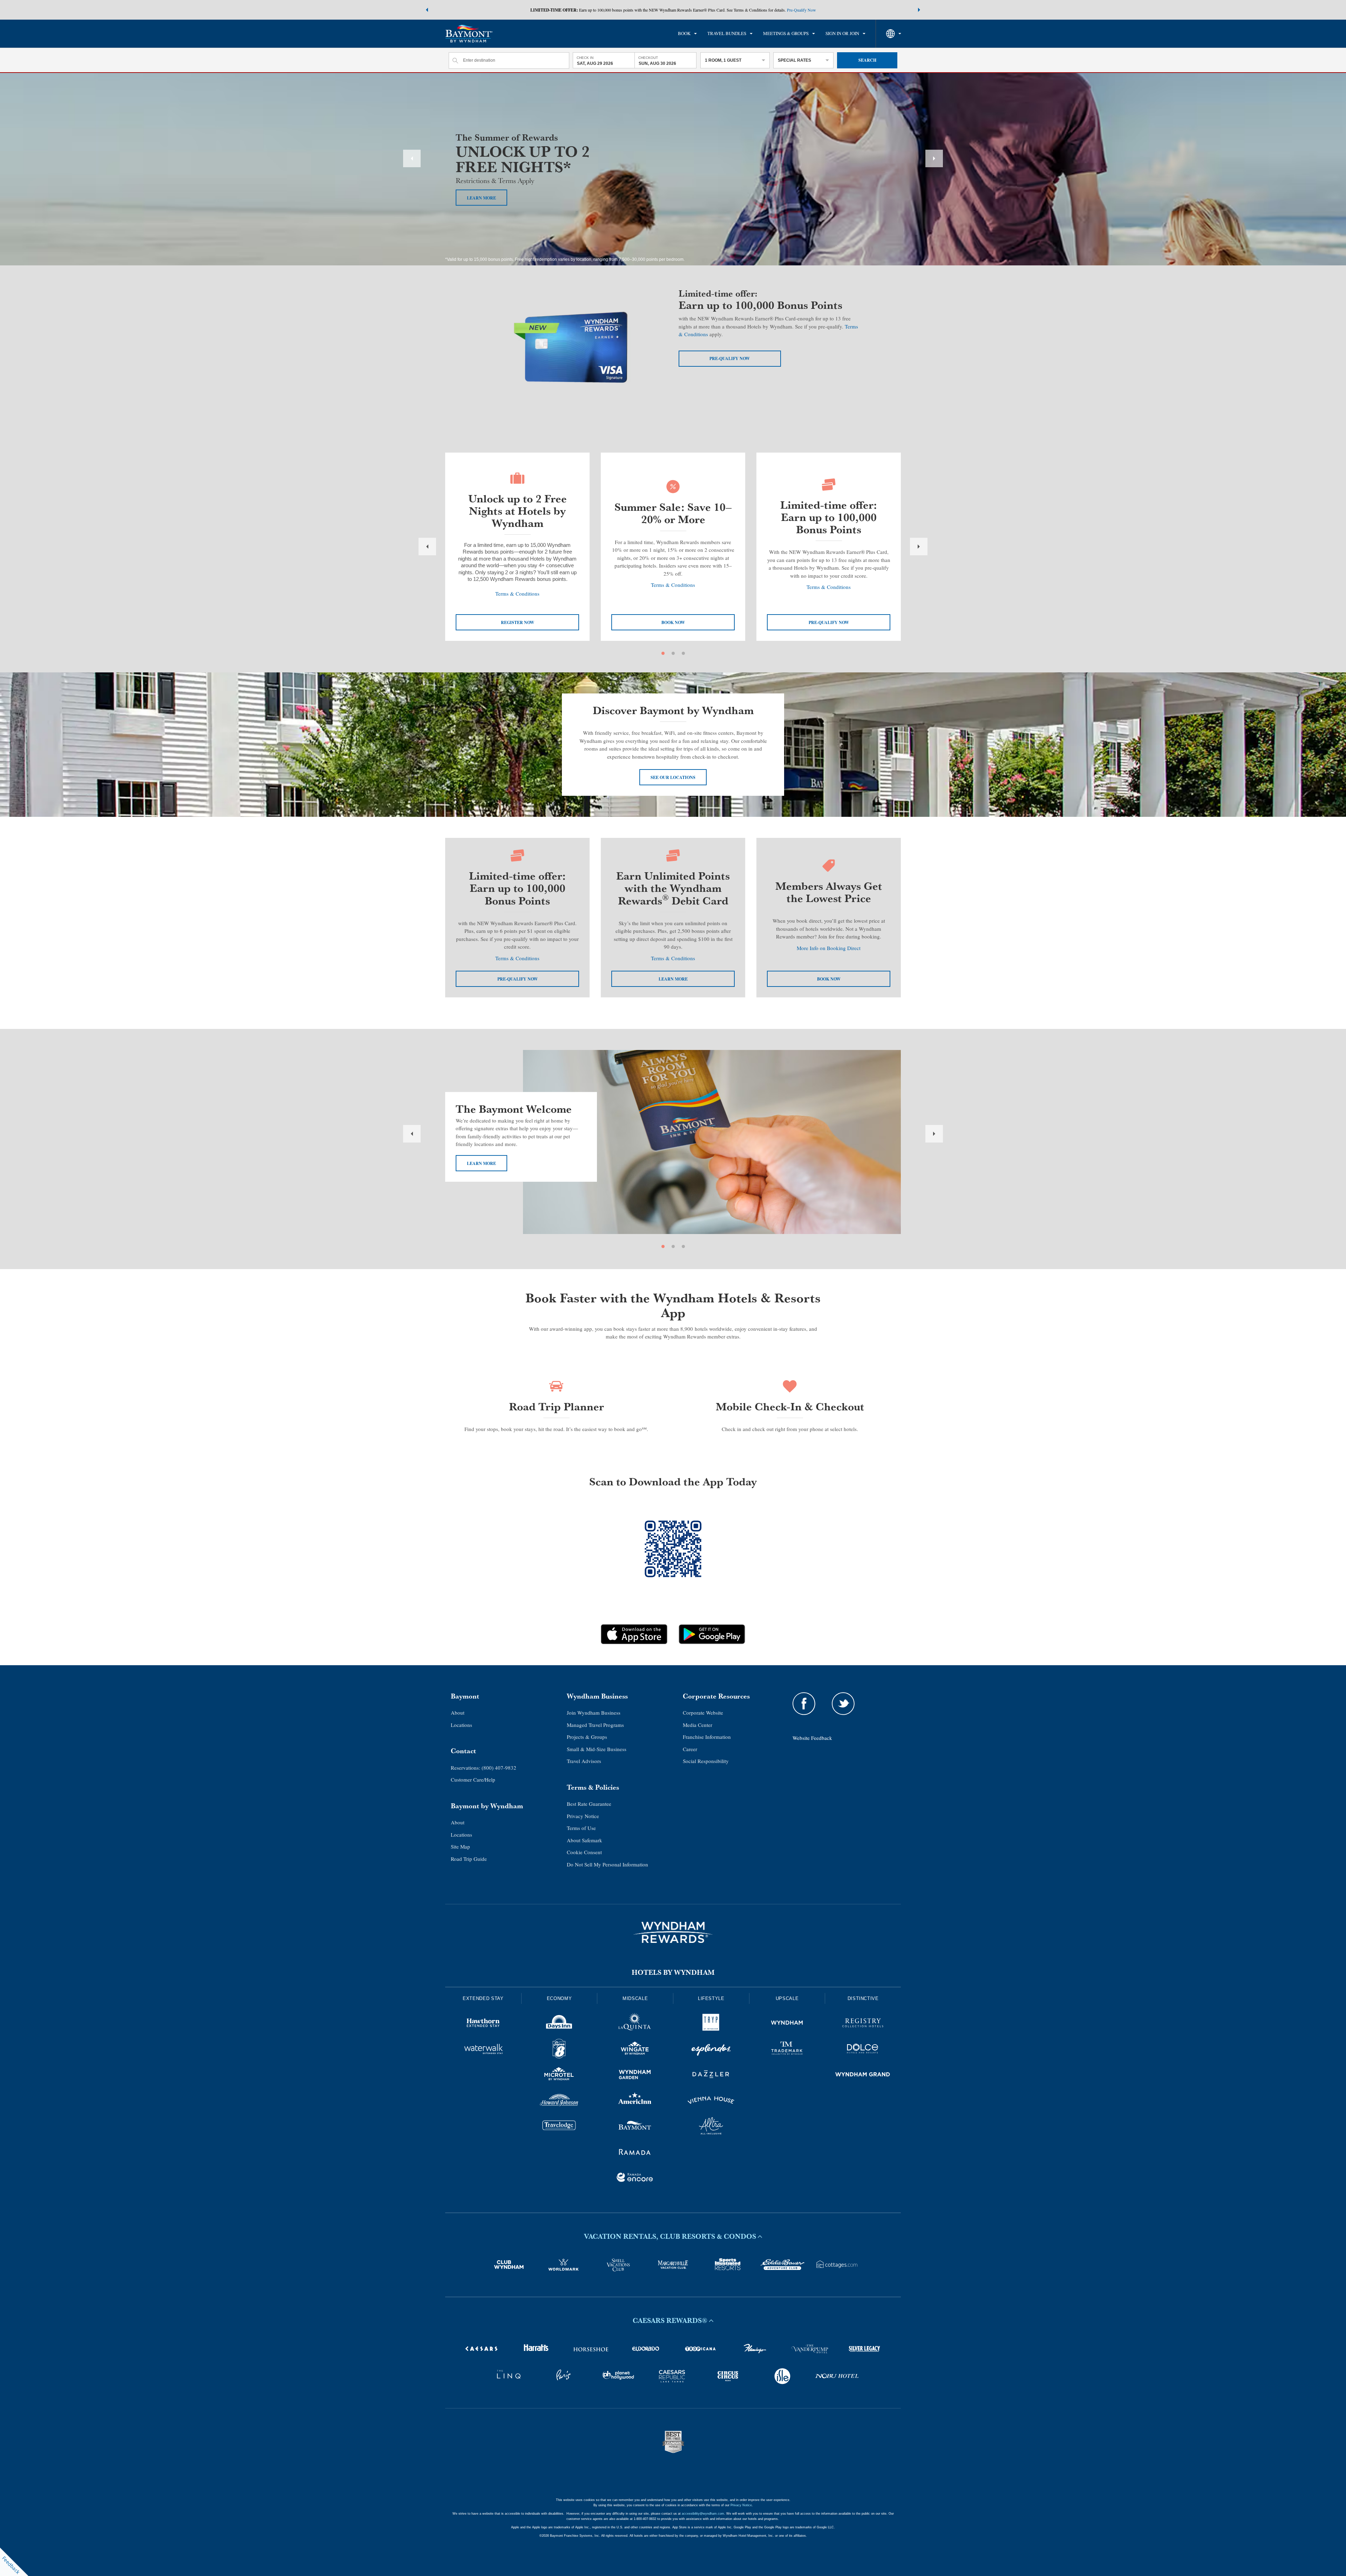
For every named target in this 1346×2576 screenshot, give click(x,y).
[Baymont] (635, 2127)
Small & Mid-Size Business (597, 1749)
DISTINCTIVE (863, 1998)
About (458, 1713)
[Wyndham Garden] (635, 2075)
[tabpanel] (517, 547)
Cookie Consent (584, 1852)
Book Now (829, 979)
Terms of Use (581, 1828)
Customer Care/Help (473, 1780)
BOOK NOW (673, 622)
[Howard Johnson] (559, 2101)
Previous (412, 158)
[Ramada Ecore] (635, 2178)
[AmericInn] (635, 2101)
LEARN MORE (481, 198)
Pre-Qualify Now (801, 10)
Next (934, 158)
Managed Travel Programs (595, 1725)
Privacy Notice (583, 1816)
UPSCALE (787, 1998)
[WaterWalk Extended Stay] (483, 2050)
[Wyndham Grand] (863, 2075)
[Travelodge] (559, 2127)
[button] (427, 10)
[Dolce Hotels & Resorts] (863, 2050)
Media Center (698, 1725)
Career (690, 1749)
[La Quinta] (635, 2024)
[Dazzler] (711, 2075)
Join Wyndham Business (594, 1713)
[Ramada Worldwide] (635, 2153)
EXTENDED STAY (483, 1998)
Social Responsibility (706, 1761)
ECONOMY (559, 1998)
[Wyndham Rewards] (673, 1932)
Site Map (460, 1846)
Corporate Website (703, 1713)
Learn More (481, 1163)
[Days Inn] (559, 2024)
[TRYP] (711, 2024)
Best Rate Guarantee (589, 1804)
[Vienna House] (711, 2101)
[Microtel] (559, 2075)
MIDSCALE (635, 1998)
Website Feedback (812, 1738)
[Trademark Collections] (787, 2050)
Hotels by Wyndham (673, 1972)
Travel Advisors (584, 1761)
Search (867, 60)
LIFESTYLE (711, 1998)
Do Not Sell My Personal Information (607, 1864)
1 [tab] (663, 653)
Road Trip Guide (469, 1859)
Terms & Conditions (517, 594)
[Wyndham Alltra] (711, 2127)
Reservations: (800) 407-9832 (484, 1768)
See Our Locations (673, 777)
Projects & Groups (587, 1737)
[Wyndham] (787, 2024)
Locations (461, 1725)
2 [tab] (673, 653)
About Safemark (584, 1840)
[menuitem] (687, 34)
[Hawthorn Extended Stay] (483, 2024)
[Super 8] (559, 2050)
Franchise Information (707, 1737)
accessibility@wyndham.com (703, 2514)
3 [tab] (683, 653)
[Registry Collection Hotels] (863, 2024)
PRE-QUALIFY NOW (829, 622)
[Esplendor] (711, 2050)
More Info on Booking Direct (829, 948)
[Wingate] (635, 2050)
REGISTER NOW (518, 622)
